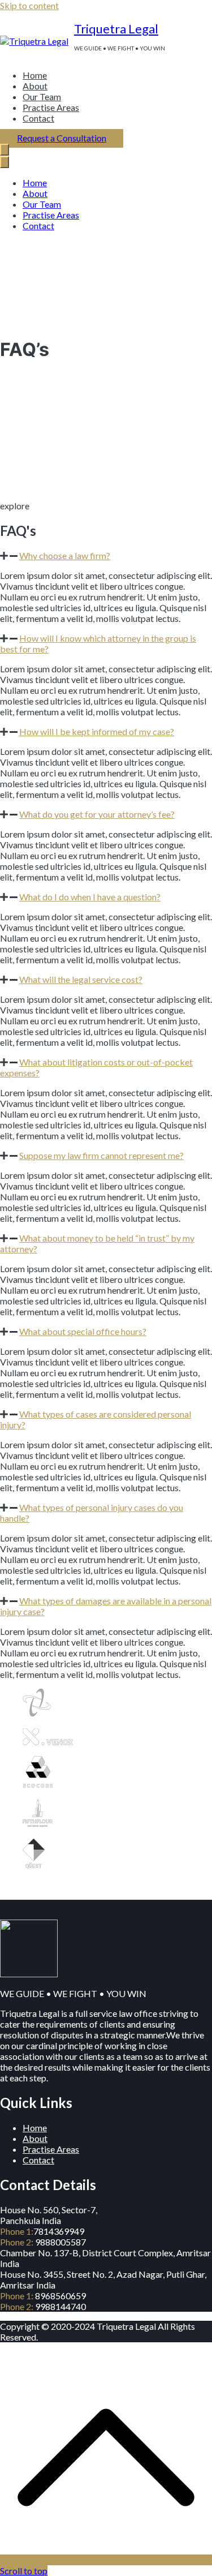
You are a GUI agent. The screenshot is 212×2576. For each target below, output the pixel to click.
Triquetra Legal (116, 29)
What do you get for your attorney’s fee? (97, 814)
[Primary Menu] (5, 150)
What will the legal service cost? (81, 979)
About (35, 86)
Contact (38, 118)
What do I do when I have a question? (90, 897)
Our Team (42, 96)
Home (35, 75)
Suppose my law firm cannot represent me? (101, 1155)
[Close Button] (5, 162)
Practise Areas (51, 107)
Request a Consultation (62, 138)
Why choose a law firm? (65, 555)
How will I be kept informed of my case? (97, 731)
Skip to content (29, 5)
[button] (106, 555)
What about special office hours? (83, 1331)
